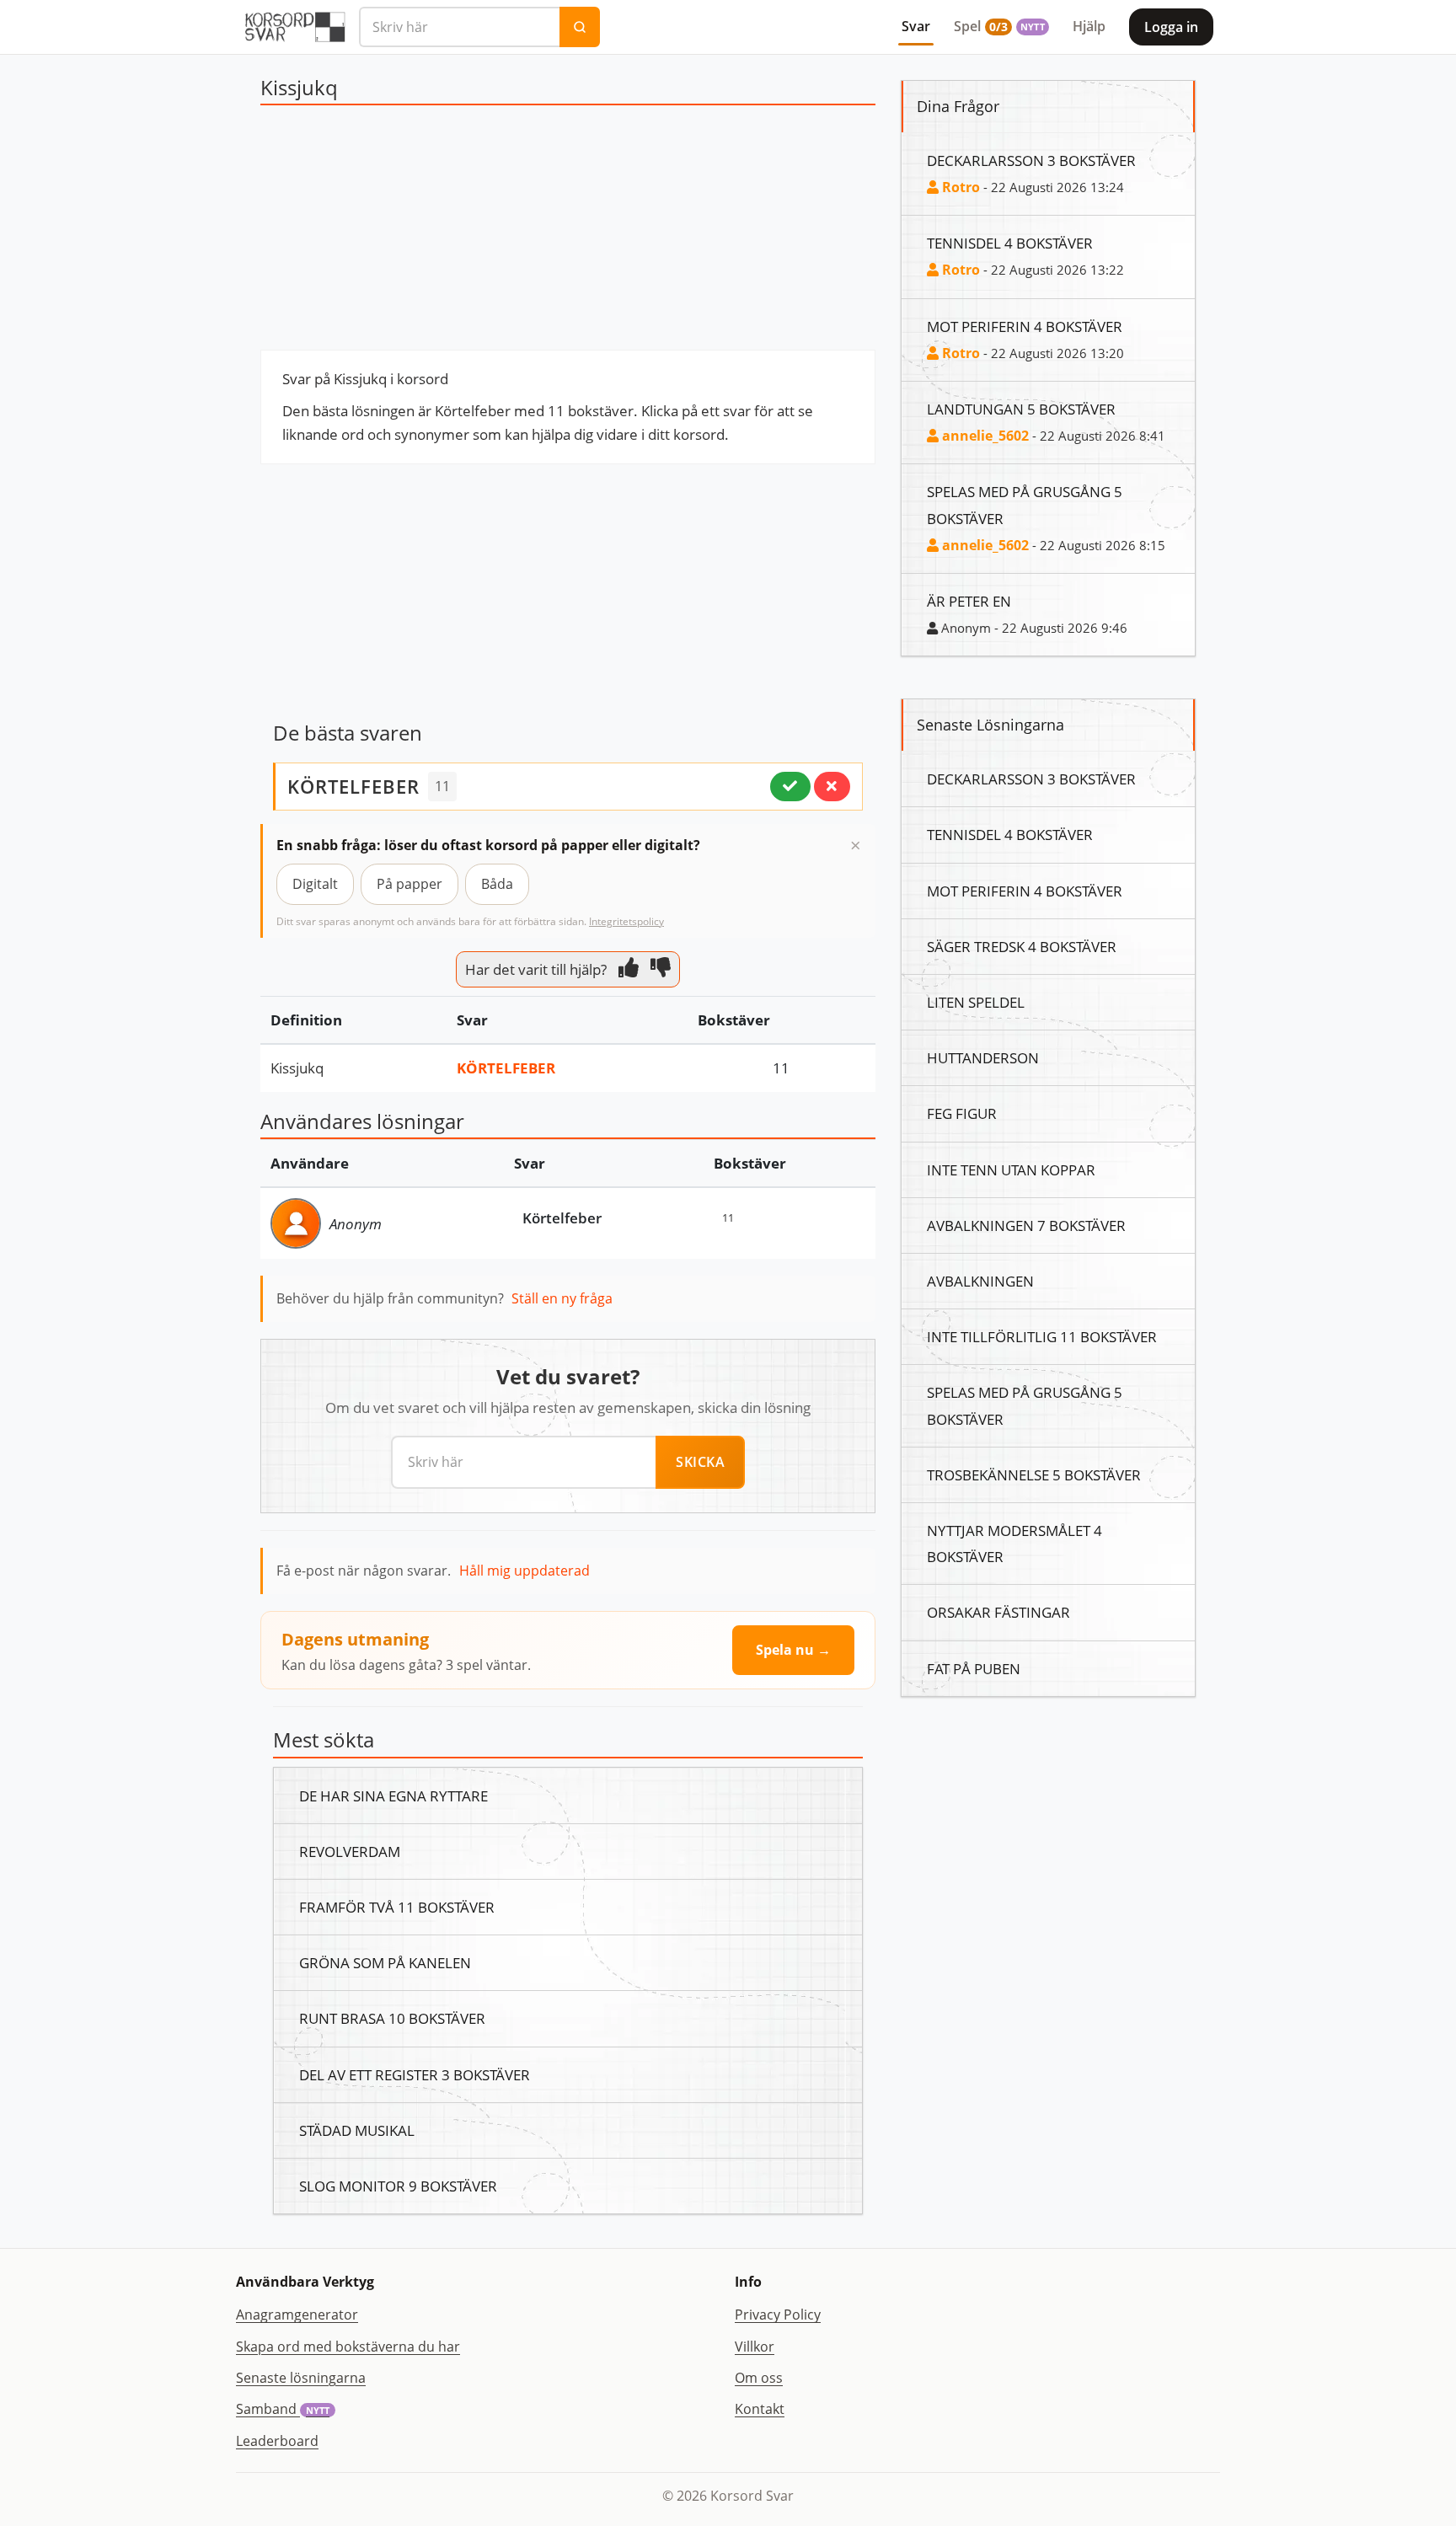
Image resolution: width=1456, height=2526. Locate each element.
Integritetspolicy (626, 921)
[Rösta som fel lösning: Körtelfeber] (832, 786)
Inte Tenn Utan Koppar (1011, 1169)
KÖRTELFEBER (353, 786)
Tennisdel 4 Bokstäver (1010, 243)
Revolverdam (350, 1851)
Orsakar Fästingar (998, 1612)
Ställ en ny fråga (562, 1298)
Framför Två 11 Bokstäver (397, 1907)
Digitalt (315, 884)
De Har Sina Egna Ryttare (393, 1795)
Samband (283, 2409)
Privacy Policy (778, 2315)
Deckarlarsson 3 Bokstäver (1031, 160)
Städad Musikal (357, 2130)
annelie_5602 (984, 436)
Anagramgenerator (297, 2315)
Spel (999, 26)
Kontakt (760, 2409)
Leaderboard (277, 2441)
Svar (916, 26)
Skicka (700, 1462)
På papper (409, 884)
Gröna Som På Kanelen (385, 1962)
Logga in (1171, 27)
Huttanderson (983, 1057)
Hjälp (1089, 26)
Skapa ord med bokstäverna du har (348, 2347)
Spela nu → (793, 1650)
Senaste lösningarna (301, 2378)
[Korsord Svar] (294, 27)
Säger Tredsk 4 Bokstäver (1022, 946)
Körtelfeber (506, 1068)
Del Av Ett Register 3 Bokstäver (415, 2074)
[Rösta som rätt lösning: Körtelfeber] (790, 786)
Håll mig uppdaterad (525, 1571)
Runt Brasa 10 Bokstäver (392, 2018)
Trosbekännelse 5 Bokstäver (1034, 1474)
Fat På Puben (974, 1668)
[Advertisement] (568, 232)
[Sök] (580, 27)
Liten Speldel (976, 1002)
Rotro (959, 187)
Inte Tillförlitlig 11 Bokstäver (1042, 1336)
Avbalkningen (980, 1281)
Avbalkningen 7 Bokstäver (1026, 1225)
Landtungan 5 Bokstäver (1021, 409)
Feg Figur (962, 1113)
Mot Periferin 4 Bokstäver (1025, 326)
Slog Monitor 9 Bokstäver (398, 2186)
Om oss (759, 2378)
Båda (497, 884)
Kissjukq (297, 1068)
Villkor (755, 2347)
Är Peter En (969, 601)
